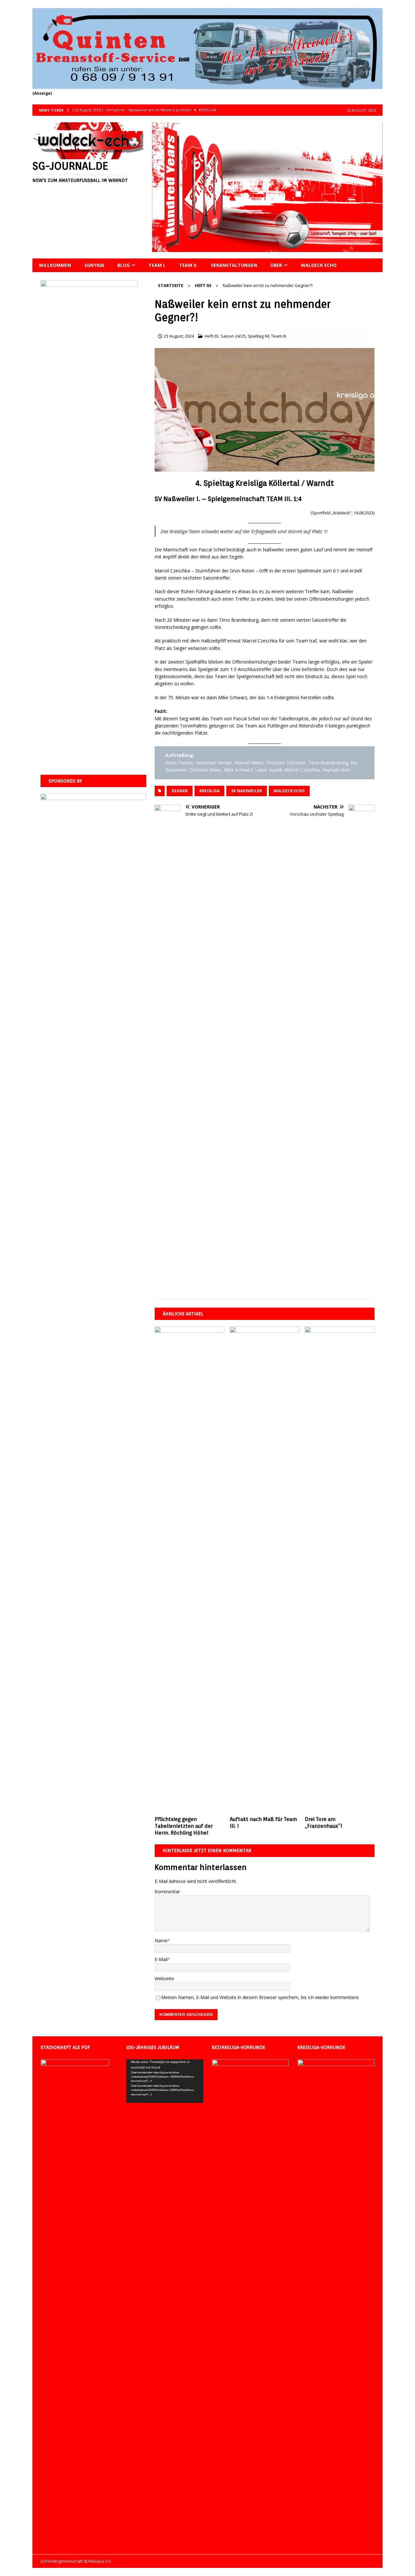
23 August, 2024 (179, 336)
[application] (165, 2081)
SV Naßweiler (247, 791)
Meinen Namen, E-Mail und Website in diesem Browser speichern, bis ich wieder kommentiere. (260, 1997)
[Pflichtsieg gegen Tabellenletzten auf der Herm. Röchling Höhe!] (190, 1570)
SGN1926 (94, 265)
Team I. (157, 265)
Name (161, 1941)
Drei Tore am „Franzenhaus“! (324, 1823)
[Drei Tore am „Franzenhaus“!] (340, 1570)
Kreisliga (209, 791)
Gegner (180, 791)
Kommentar (167, 1892)
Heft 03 (212, 336)
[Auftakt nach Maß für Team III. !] (265, 1570)
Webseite (164, 1978)
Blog (124, 265)
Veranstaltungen (234, 265)
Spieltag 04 (258, 336)
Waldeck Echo (319, 265)
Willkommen (55, 265)
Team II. (188, 265)
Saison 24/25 (233, 336)
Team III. (279, 336)
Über (276, 265)
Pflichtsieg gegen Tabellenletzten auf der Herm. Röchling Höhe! (184, 1826)
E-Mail (161, 1959)
